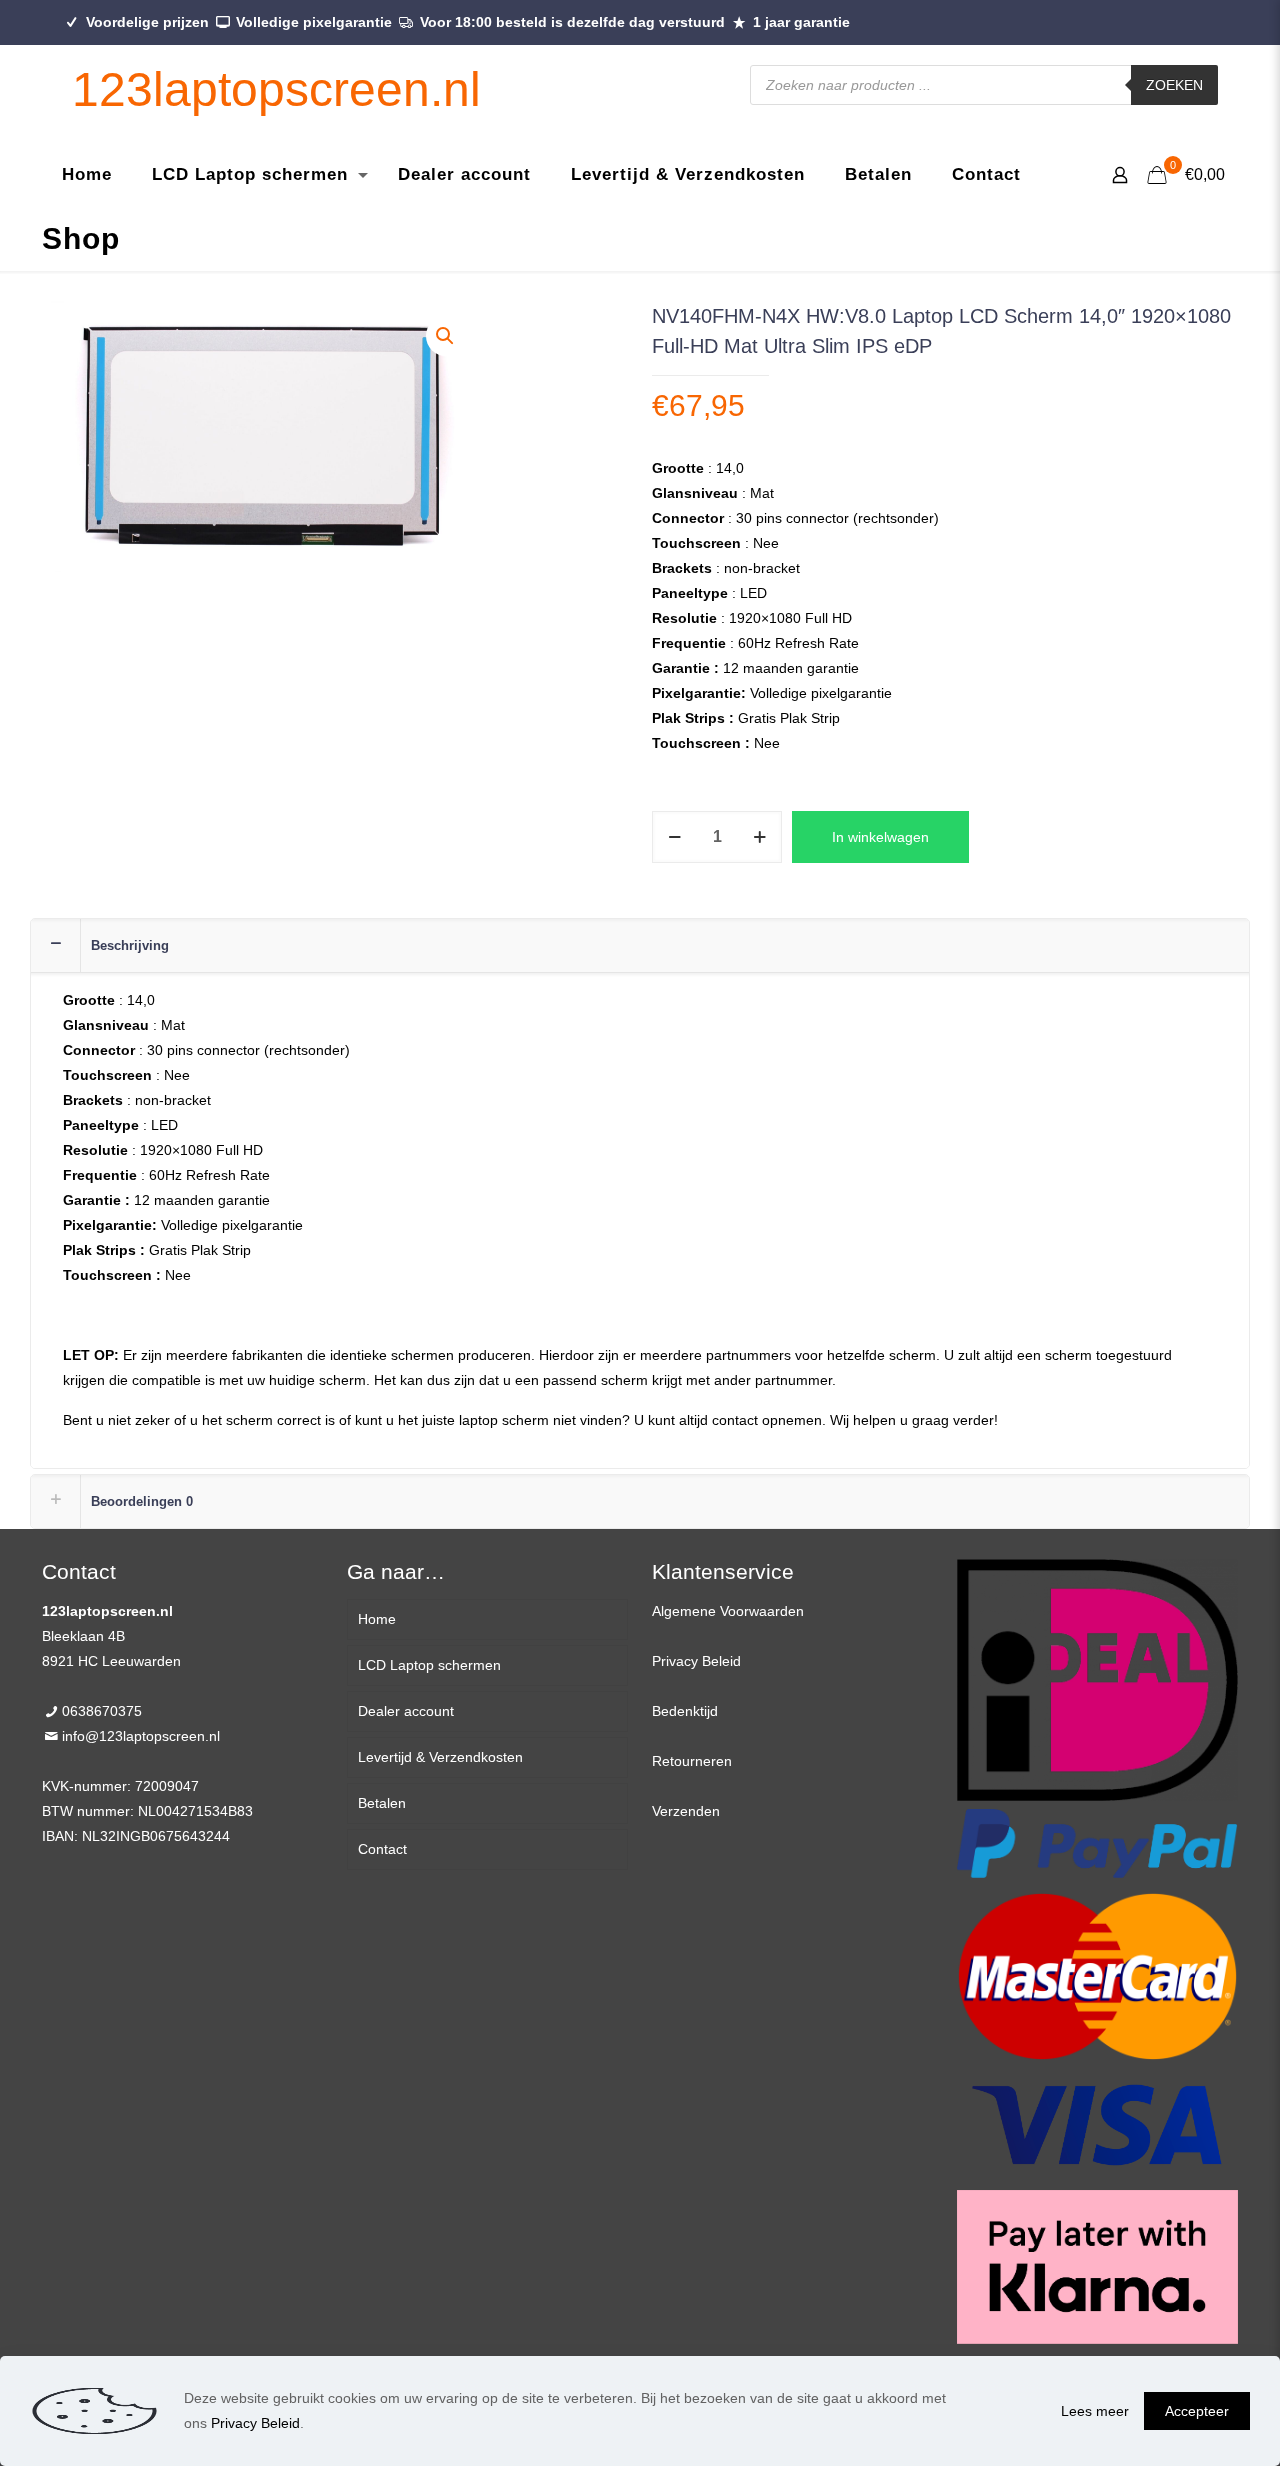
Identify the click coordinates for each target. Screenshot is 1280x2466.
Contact (382, 1849)
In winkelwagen (880, 837)
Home (377, 1619)
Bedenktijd (685, 1711)
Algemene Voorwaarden (728, 1611)
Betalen (382, 1803)
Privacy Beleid (696, 1661)
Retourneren (692, 1761)
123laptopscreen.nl (276, 89)
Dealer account (406, 1711)
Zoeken (1174, 85)
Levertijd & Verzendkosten (440, 1757)
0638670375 (102, 1711)
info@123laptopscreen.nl (141, 1736)
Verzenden (686, 1811)
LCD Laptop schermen (429, 1665)
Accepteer (1197, 2411)
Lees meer (1095, 2411)
